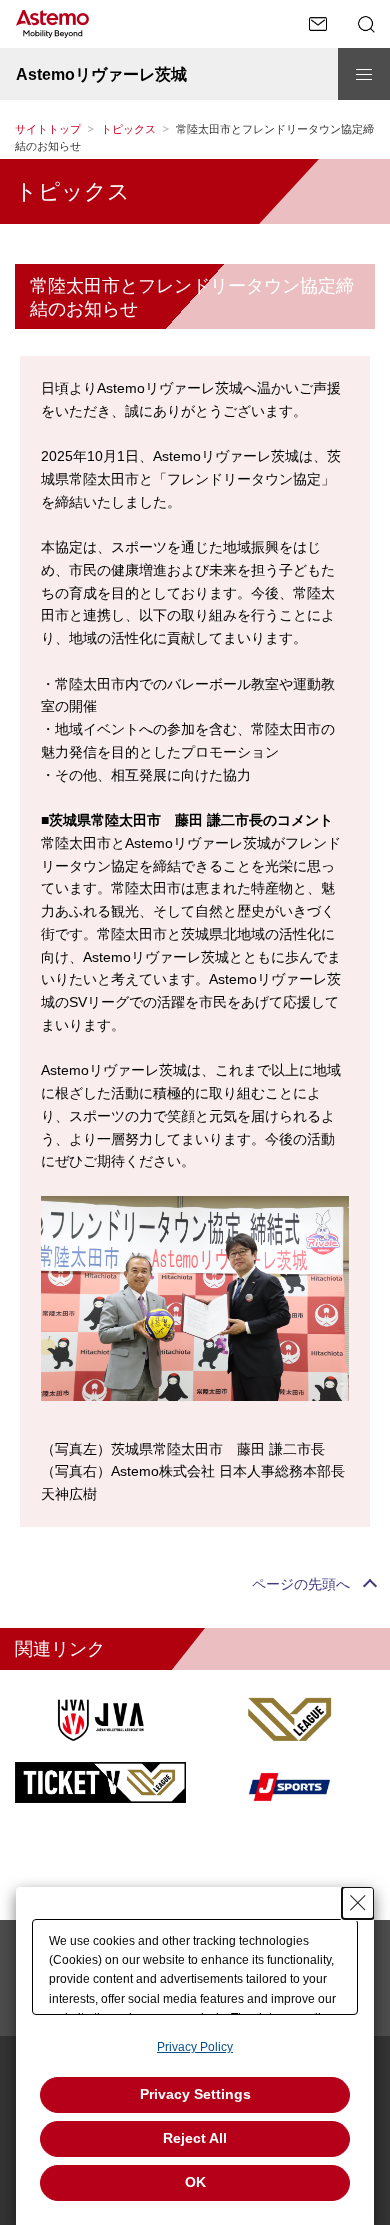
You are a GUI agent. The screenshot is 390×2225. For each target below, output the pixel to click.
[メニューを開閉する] (364, 74)
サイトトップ (48, 129)
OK (195, 2182)
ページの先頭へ (301, 1584)
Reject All (195, 2138)
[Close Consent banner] (358, 1903)
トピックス (128, 129)
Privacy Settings (195, 2094)
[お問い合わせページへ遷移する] (318, 24)
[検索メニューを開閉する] (366, 24)
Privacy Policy (195, 2047)
